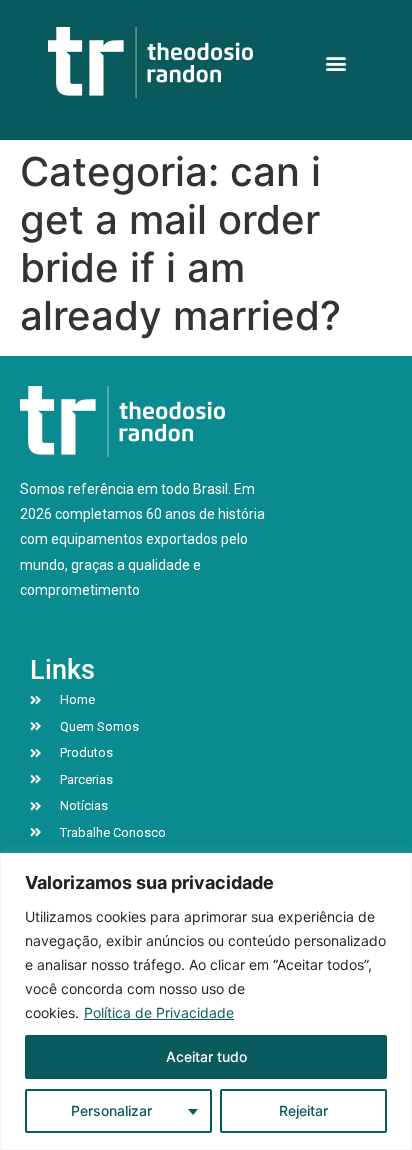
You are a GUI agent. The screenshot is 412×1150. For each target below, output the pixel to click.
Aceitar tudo (206, 1056)
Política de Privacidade (159, 1012)
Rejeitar (303, 1110)
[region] (206, 1001)
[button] (336, 62)
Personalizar (111, 1110)
